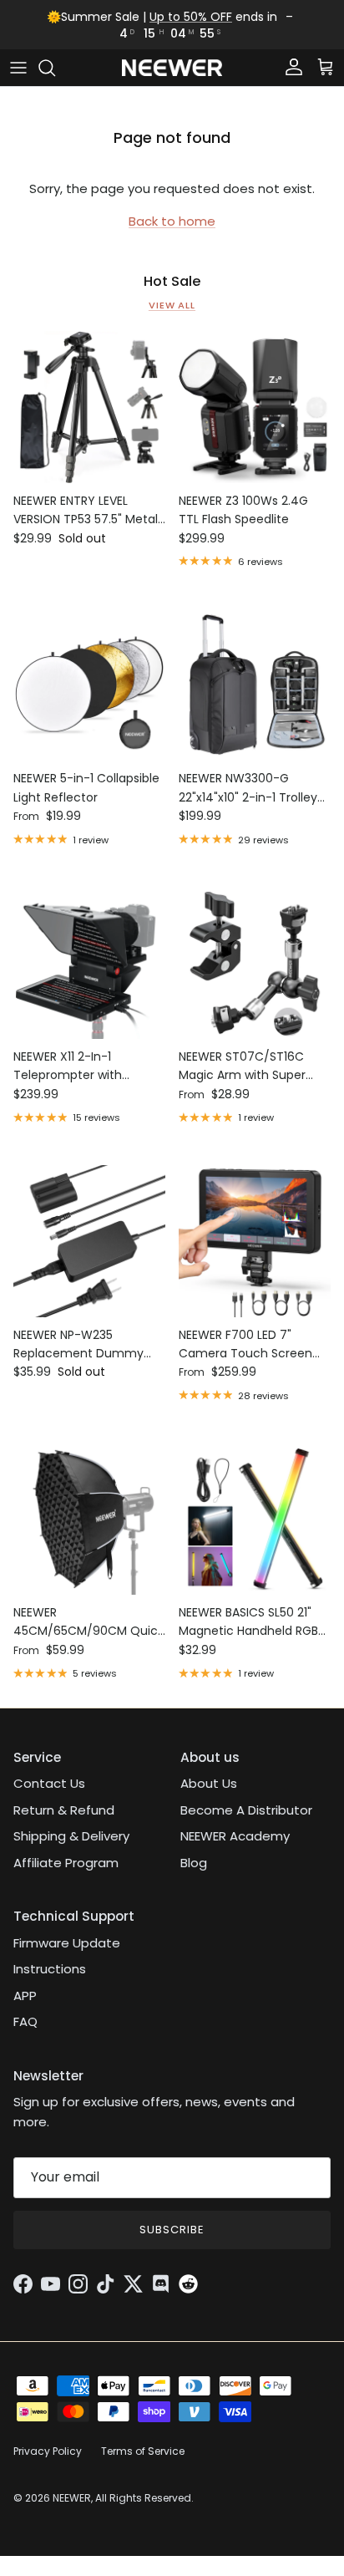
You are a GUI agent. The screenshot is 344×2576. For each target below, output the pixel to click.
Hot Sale (172, 282)
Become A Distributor (246, 1810)
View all (172, 305)
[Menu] (18, 68)
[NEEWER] (172, 68)
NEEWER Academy (235, 1836)
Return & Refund (64, 1810)
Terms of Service (143, 2451)
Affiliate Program (66, 1863)
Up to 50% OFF (191, 17)
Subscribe (172, 2230)
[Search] (55, 68)
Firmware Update (67, 1943)
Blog (194, 1863)
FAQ (25, 2021)
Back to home (172, 221)
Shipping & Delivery (71, 1836)
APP (25, 1996)
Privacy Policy (48, 2451)
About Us (209, 1783)
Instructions (50, 1969)
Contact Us (49, 1783)
